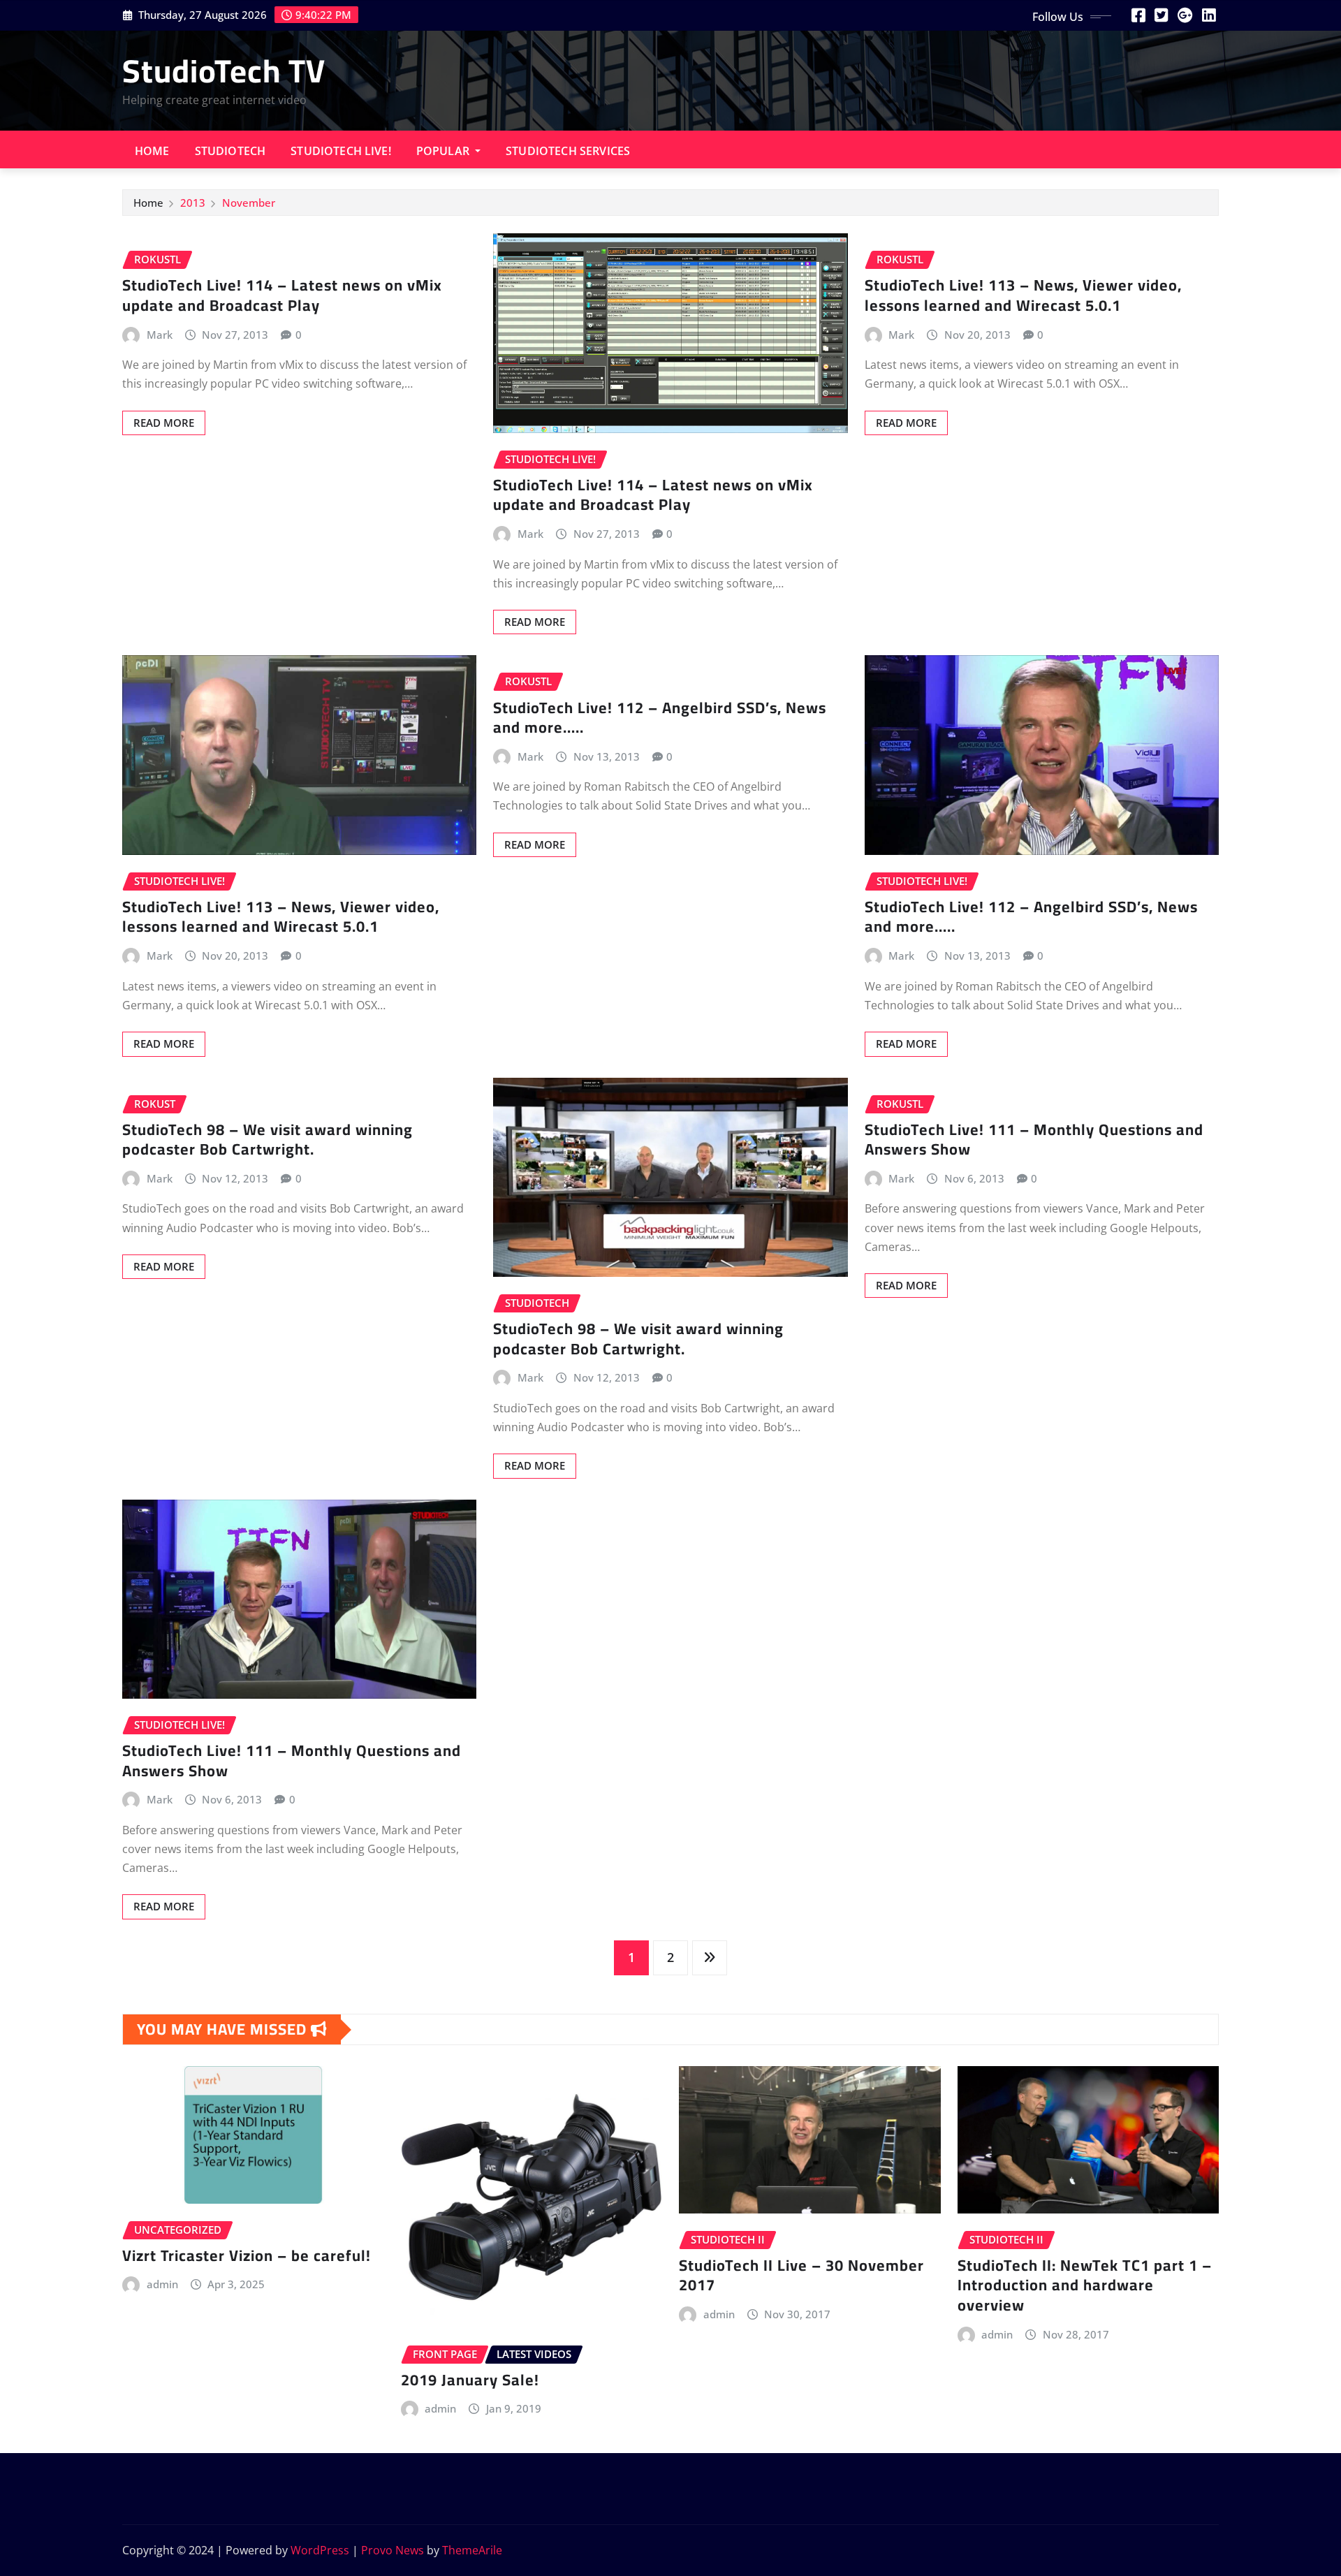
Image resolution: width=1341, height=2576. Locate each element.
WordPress (320, 2550)
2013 (193, 203)
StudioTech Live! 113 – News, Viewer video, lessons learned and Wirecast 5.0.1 (1023, 295)
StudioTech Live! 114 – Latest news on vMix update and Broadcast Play (282, 295)
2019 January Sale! (470, 2380)
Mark (160, 335)
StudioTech (230, 151)
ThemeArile (472, 2550)
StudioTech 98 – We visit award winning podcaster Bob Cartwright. (268, 1140)
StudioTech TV (224, 71)
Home (152, 151)
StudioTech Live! (341, 151)
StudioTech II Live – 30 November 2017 (801, 2275)
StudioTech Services (568, 151)
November (249, 203)
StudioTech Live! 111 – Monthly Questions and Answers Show (1034, 1140)
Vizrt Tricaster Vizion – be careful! (247, 2255)
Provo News (393, 2550)
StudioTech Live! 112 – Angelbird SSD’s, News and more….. (660, 718)
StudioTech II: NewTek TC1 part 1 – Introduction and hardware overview (1085, 2285)
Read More (164, 423)
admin (162, 2284)
